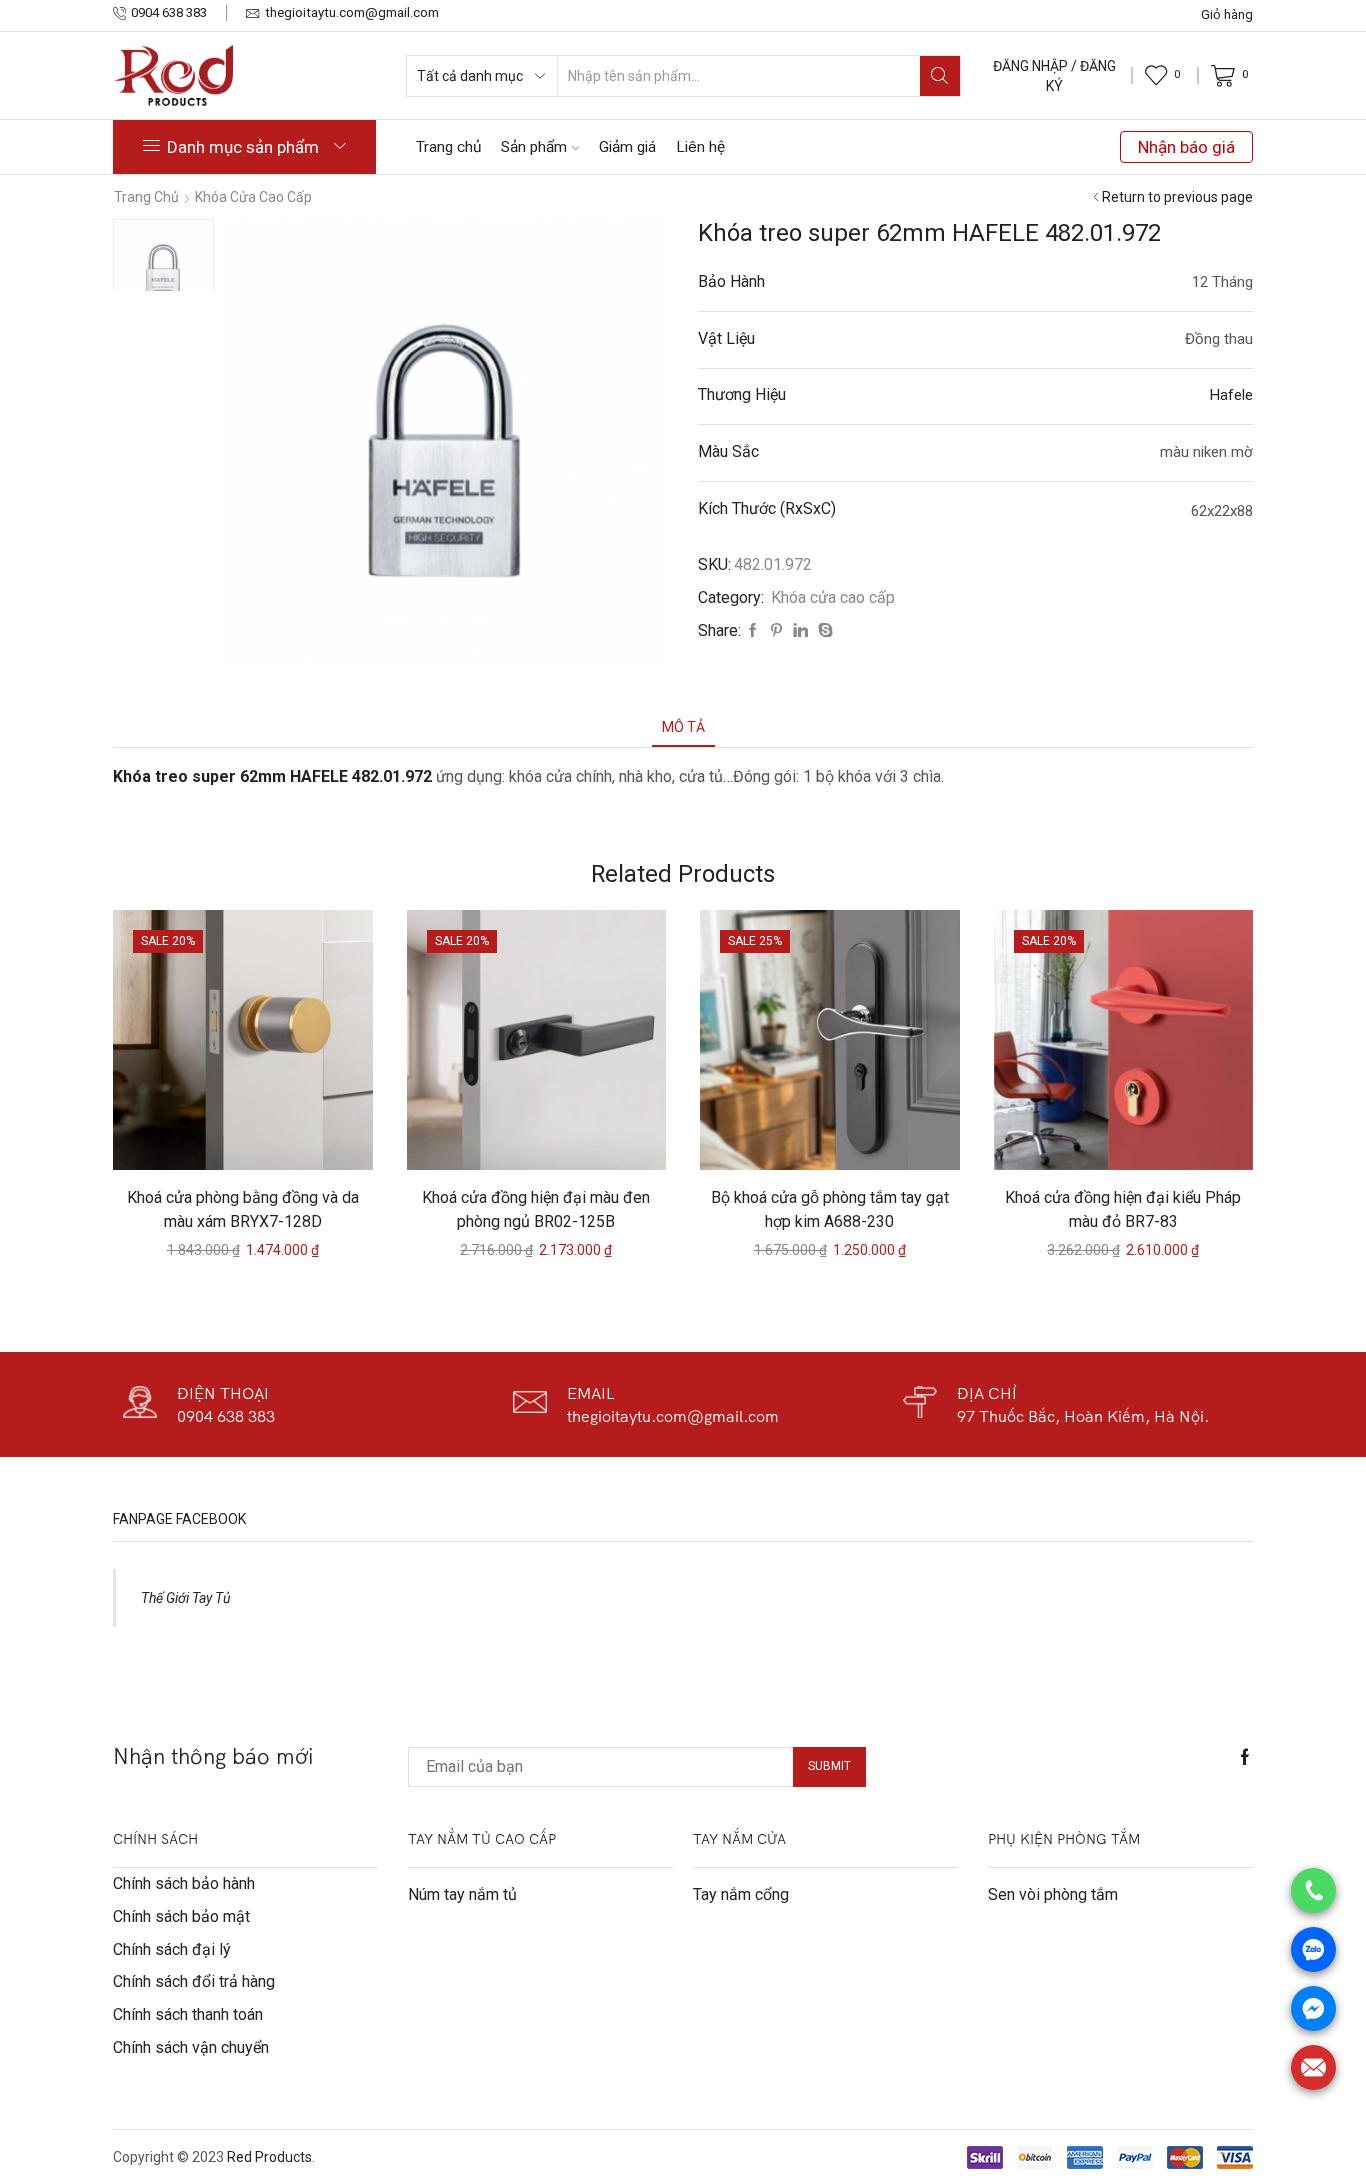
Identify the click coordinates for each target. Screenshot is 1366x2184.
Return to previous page (1177, 197)
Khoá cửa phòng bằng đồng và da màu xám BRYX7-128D (243, 1209)
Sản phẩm (534, 147)
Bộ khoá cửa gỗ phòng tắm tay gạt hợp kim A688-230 (830, 1209)
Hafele (1231, 395)
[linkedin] (800, 631)
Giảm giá (627, 147)
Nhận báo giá (1186, 147)
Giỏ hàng (1227, 14)
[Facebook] (753, 631)
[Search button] (940, 76)
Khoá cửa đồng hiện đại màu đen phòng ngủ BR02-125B (536, 1209)
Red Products (269, 2157)
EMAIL (591, 1393)
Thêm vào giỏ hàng (253, 1137)
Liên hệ (700, 147)
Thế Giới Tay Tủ (185, 1598)
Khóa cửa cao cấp (253, 197)
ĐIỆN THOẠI (223, 1393)
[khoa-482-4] (163, 269)
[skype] (823, 631)
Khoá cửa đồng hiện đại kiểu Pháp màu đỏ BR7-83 (1123, 1209)
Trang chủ (448, 147)
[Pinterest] (776, 631)
